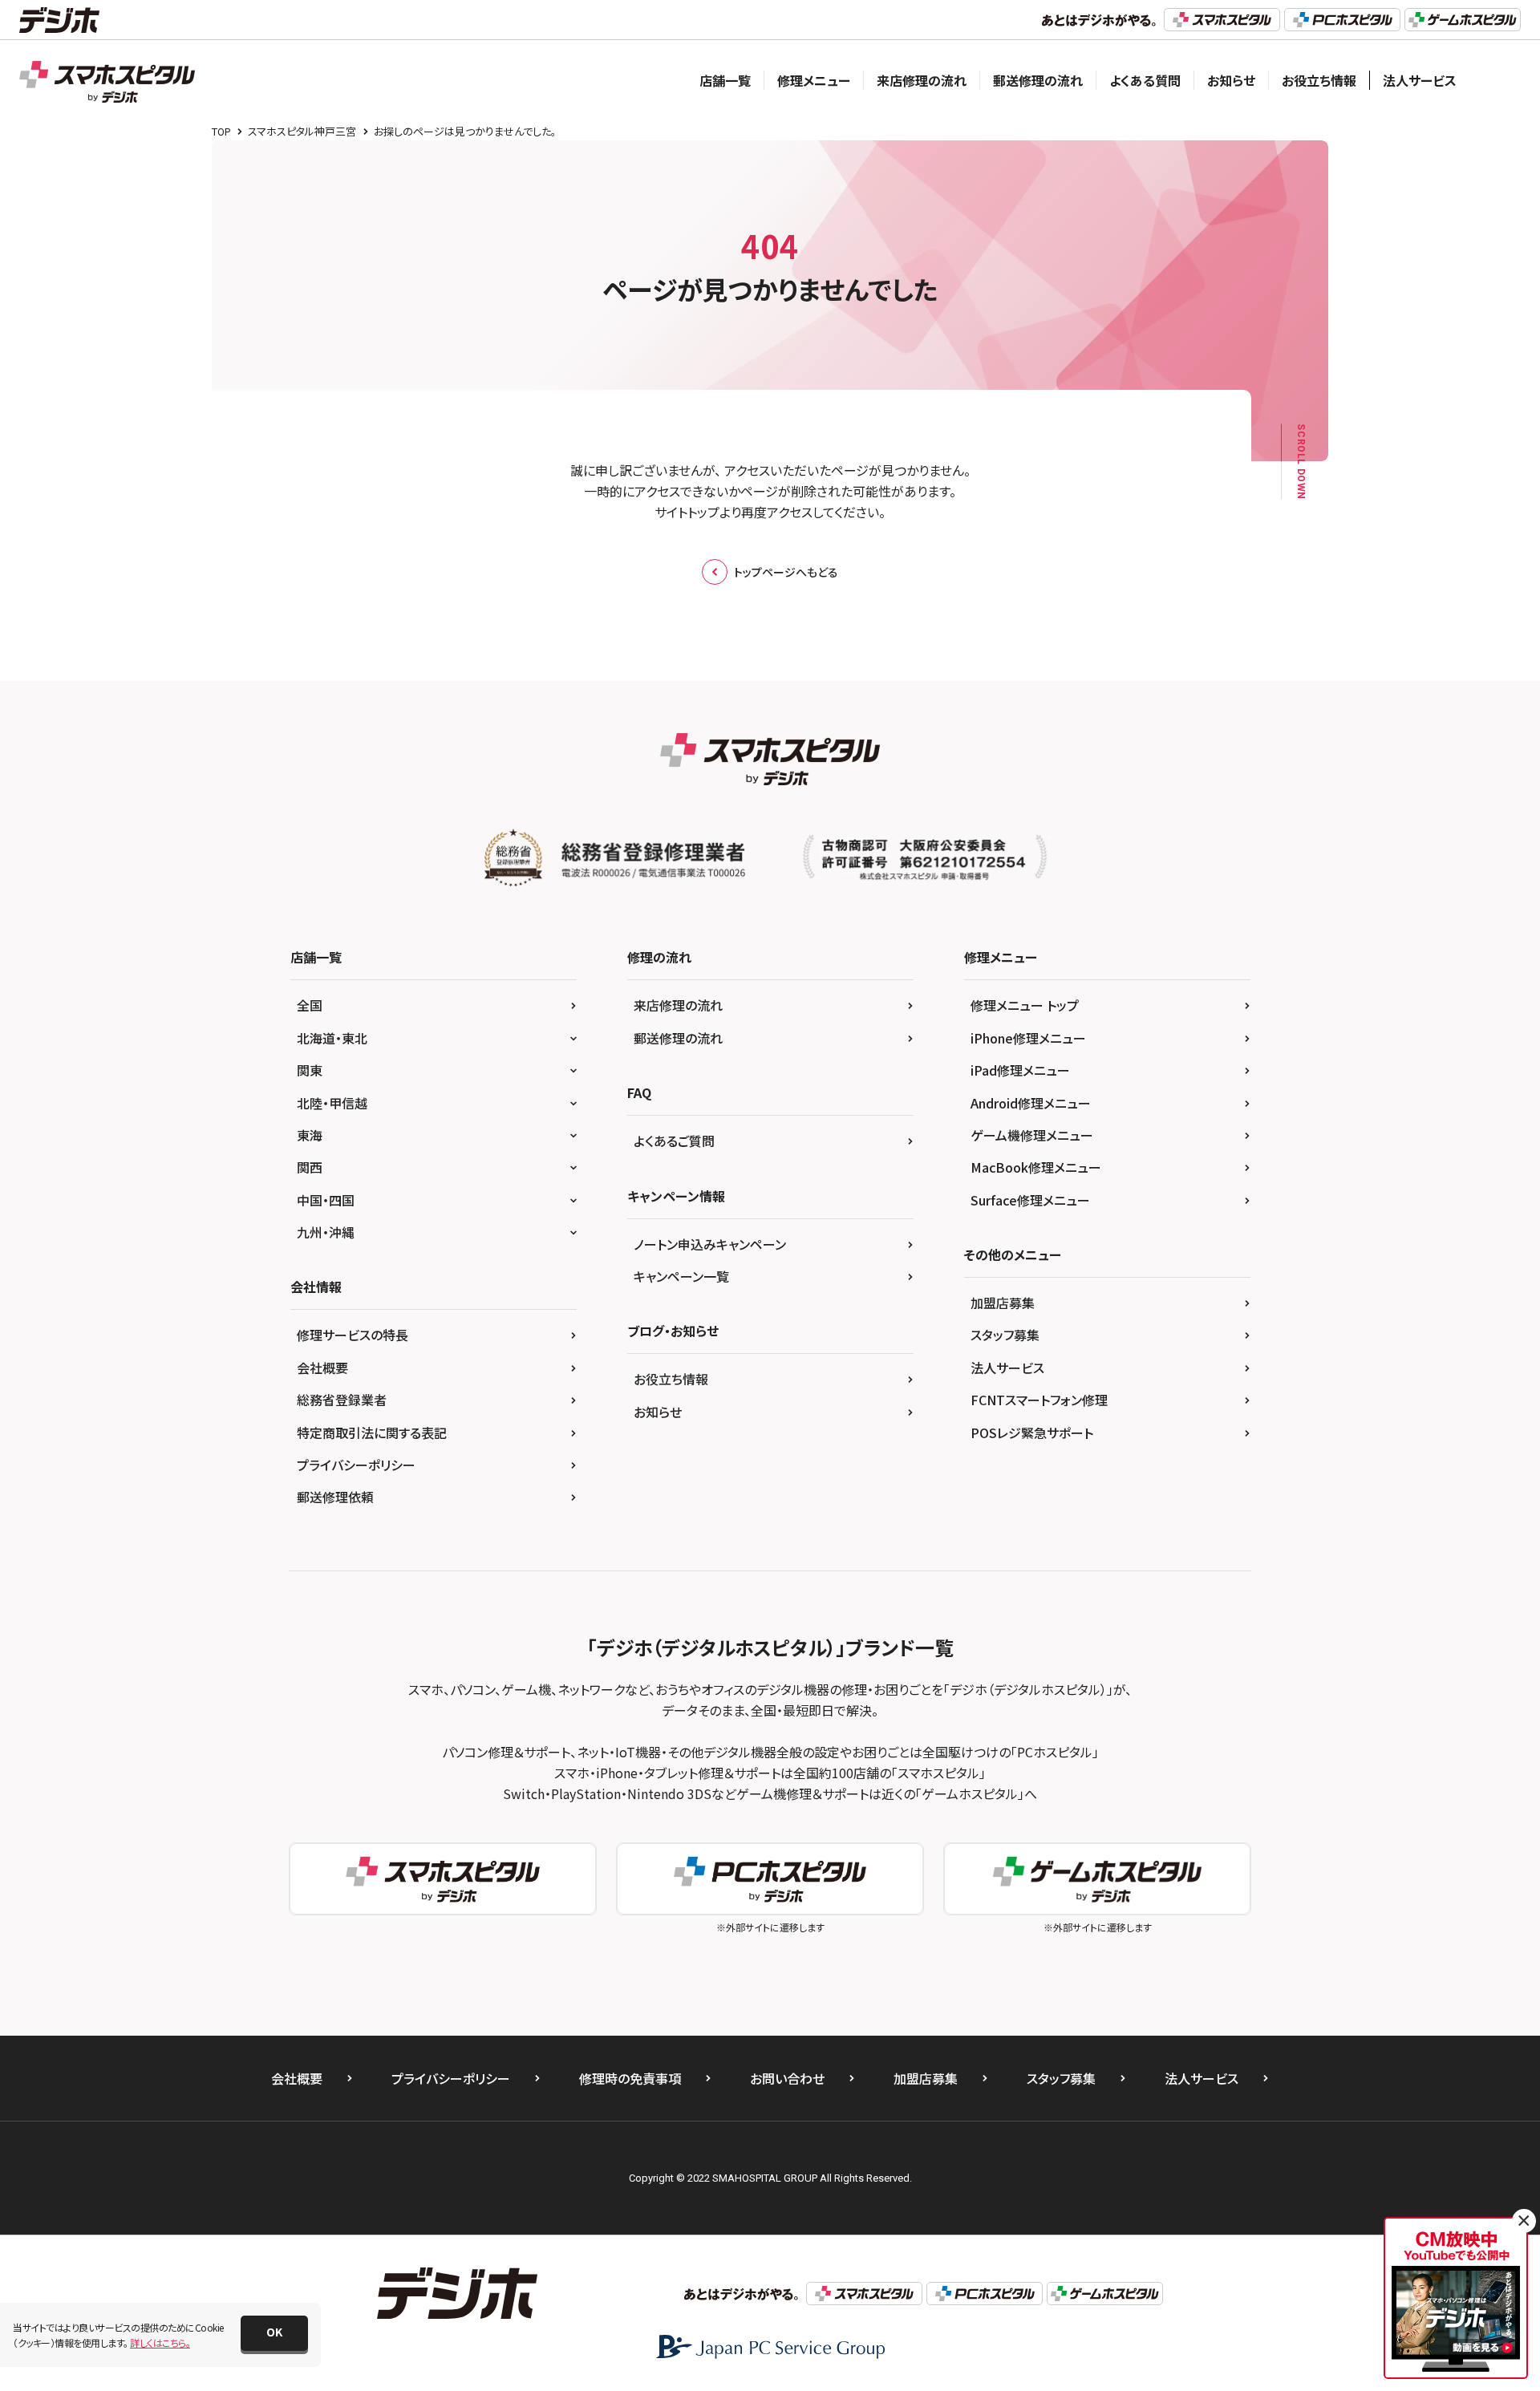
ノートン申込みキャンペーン (710, 1244)
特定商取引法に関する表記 (372, 1433)
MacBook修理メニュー (1036, 1167)
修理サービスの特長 (353, 1335)
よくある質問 (1145, 80)
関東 (310, 1070)
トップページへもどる (786, 572)
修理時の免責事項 (630, 2078)
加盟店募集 (1003, 1303)
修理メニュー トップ (1025, 1005)
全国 (310, 1005)
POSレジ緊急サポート (1032, 1433)
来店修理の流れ (922, 80)
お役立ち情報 (1319, 80)
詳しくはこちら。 (160, 2342)
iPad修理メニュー (1020, 1070)
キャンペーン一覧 (681, 1276)
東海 (310, 1135)
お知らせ (1231, 80)
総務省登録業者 (342, 1400)
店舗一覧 (725, 80)
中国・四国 (326, 1200)
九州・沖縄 (326, 1232)
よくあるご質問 (674, 1141)
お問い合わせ (787, 2078)
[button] (274, 2333)
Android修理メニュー (1031, 1103)
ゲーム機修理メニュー (1032, 1135)
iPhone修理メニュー (1028, 1038)
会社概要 (322, 1368)
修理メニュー (814, 80)
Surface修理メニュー (1030, 1200)
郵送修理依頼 (335, 1497)
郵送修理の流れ (1038, 80)
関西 (310, 1167)
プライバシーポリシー (356, 1465)
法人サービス (1420, 80)
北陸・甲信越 (332, 1103)
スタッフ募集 (1005, 1335)
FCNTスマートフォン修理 (1039, 1400)
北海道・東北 (332, 1038)
